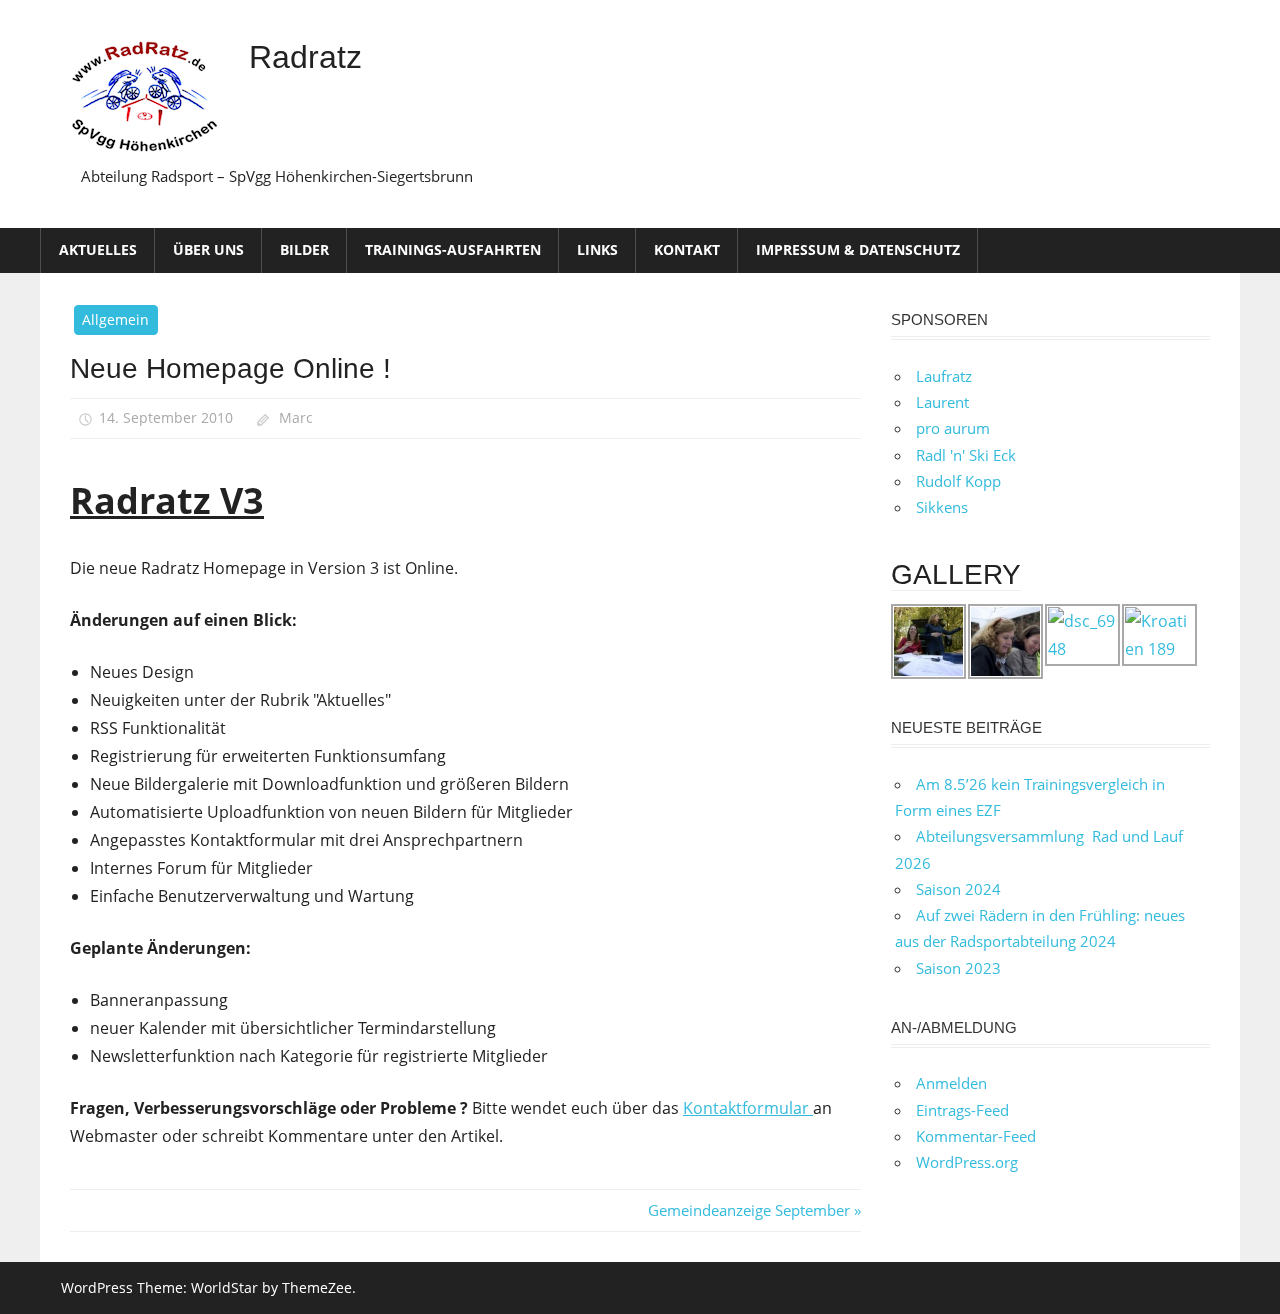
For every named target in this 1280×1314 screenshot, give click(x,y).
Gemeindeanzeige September (749, 1210)
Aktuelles (98, 249)
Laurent (942, 402)
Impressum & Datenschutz (858, 249)
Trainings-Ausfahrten (453, 249)
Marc (296, 417)
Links (597, 249)
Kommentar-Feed (976, 1136)
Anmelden (951, 1083)
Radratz (305, 57)
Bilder (304, 249)
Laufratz (944, 376)
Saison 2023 (958, 968)
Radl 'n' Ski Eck (966, 455)
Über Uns (208, 249)
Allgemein (115, 319)
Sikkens (942, 507)
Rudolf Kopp (958, 481)
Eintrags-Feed (962, 1110)
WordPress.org (967, 1162)
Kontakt (687, 249)
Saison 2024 (958, 889)
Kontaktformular (748, 1108)
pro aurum (953, 428)
